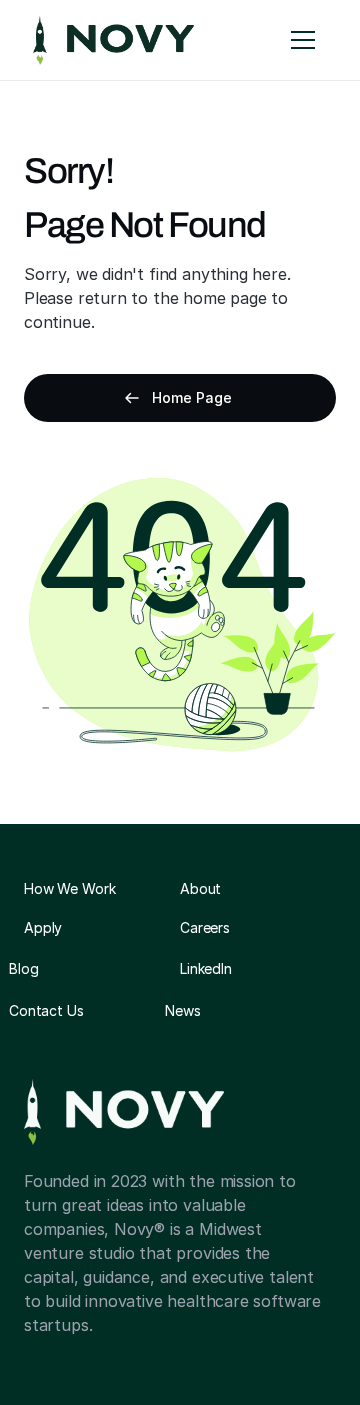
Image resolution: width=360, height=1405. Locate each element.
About (200, 888)
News (182, 1010)
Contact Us (46, 1010)
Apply (43, 927)
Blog (23, 968)
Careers (205, 927)
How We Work (69, 888)
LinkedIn (206, 968)
